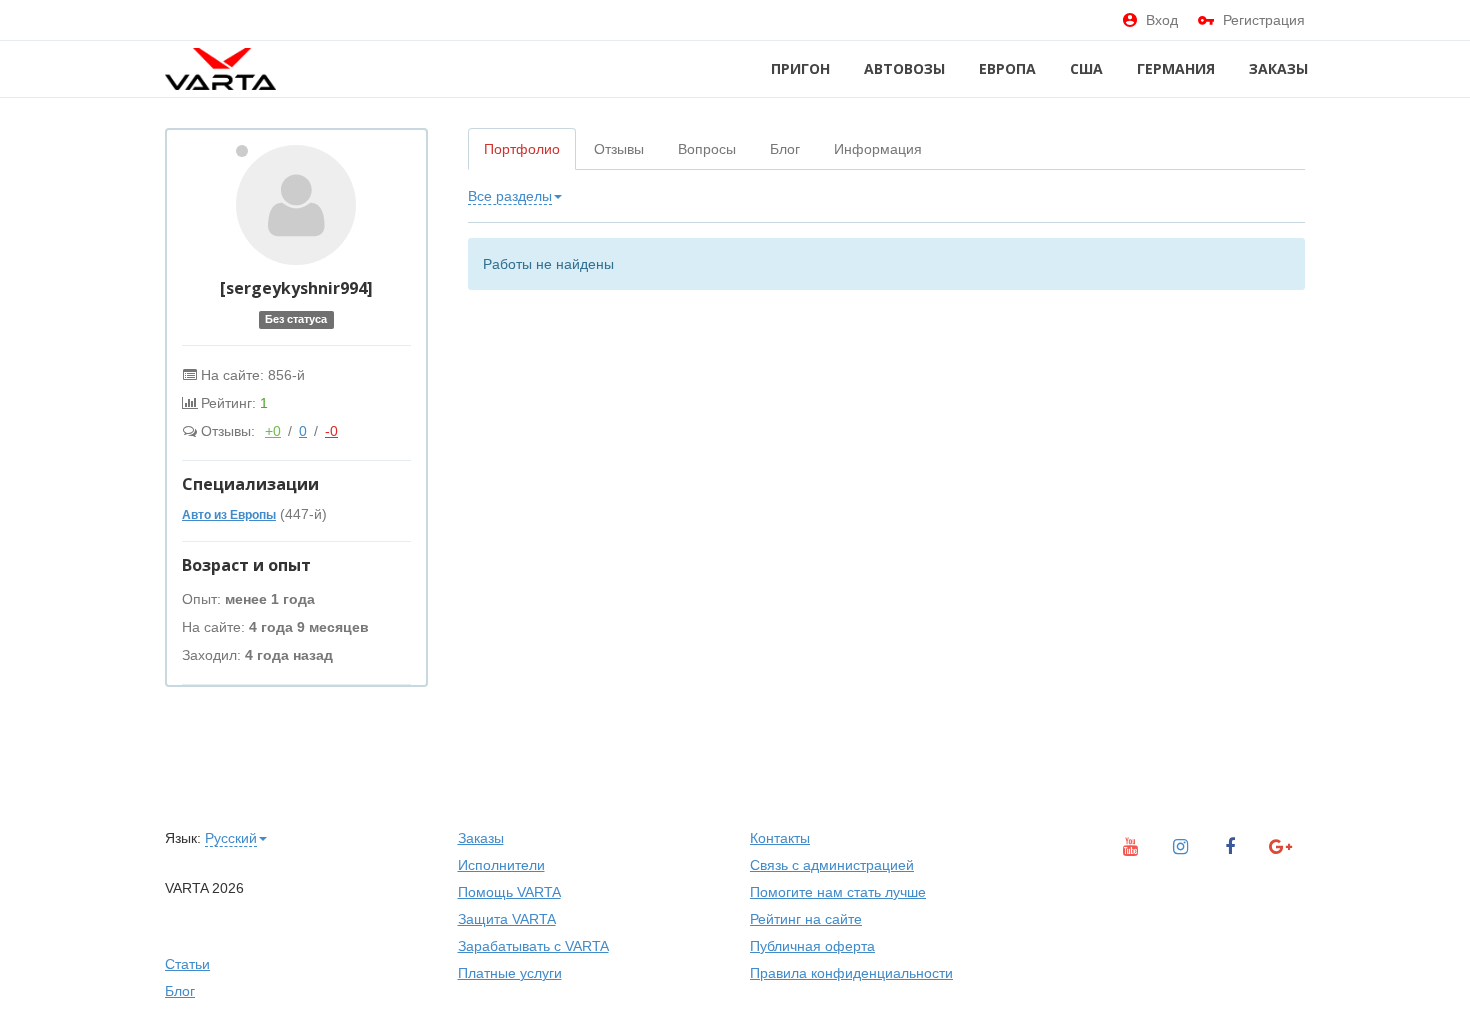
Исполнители (501, 865)
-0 (331, 431)
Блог (180, 991)
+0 (273, 431)
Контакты (780, 838)
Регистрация (1264, 20)
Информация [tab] (878, 149)
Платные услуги (510, 973)
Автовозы (904, 68)
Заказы (1278, 68)
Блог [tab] (785, 149)
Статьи (187, 964)
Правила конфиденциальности (851, 973)
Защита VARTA (507, 919)
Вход (1162, 20)
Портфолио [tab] (522, 149)
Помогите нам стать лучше (838, 892)
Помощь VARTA (509, 892)
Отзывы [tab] (619, 149)
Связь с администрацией (832, 865)
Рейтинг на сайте (806, 919)
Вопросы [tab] (707, 149)
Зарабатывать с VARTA (533, 946)
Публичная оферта (812, 946)
